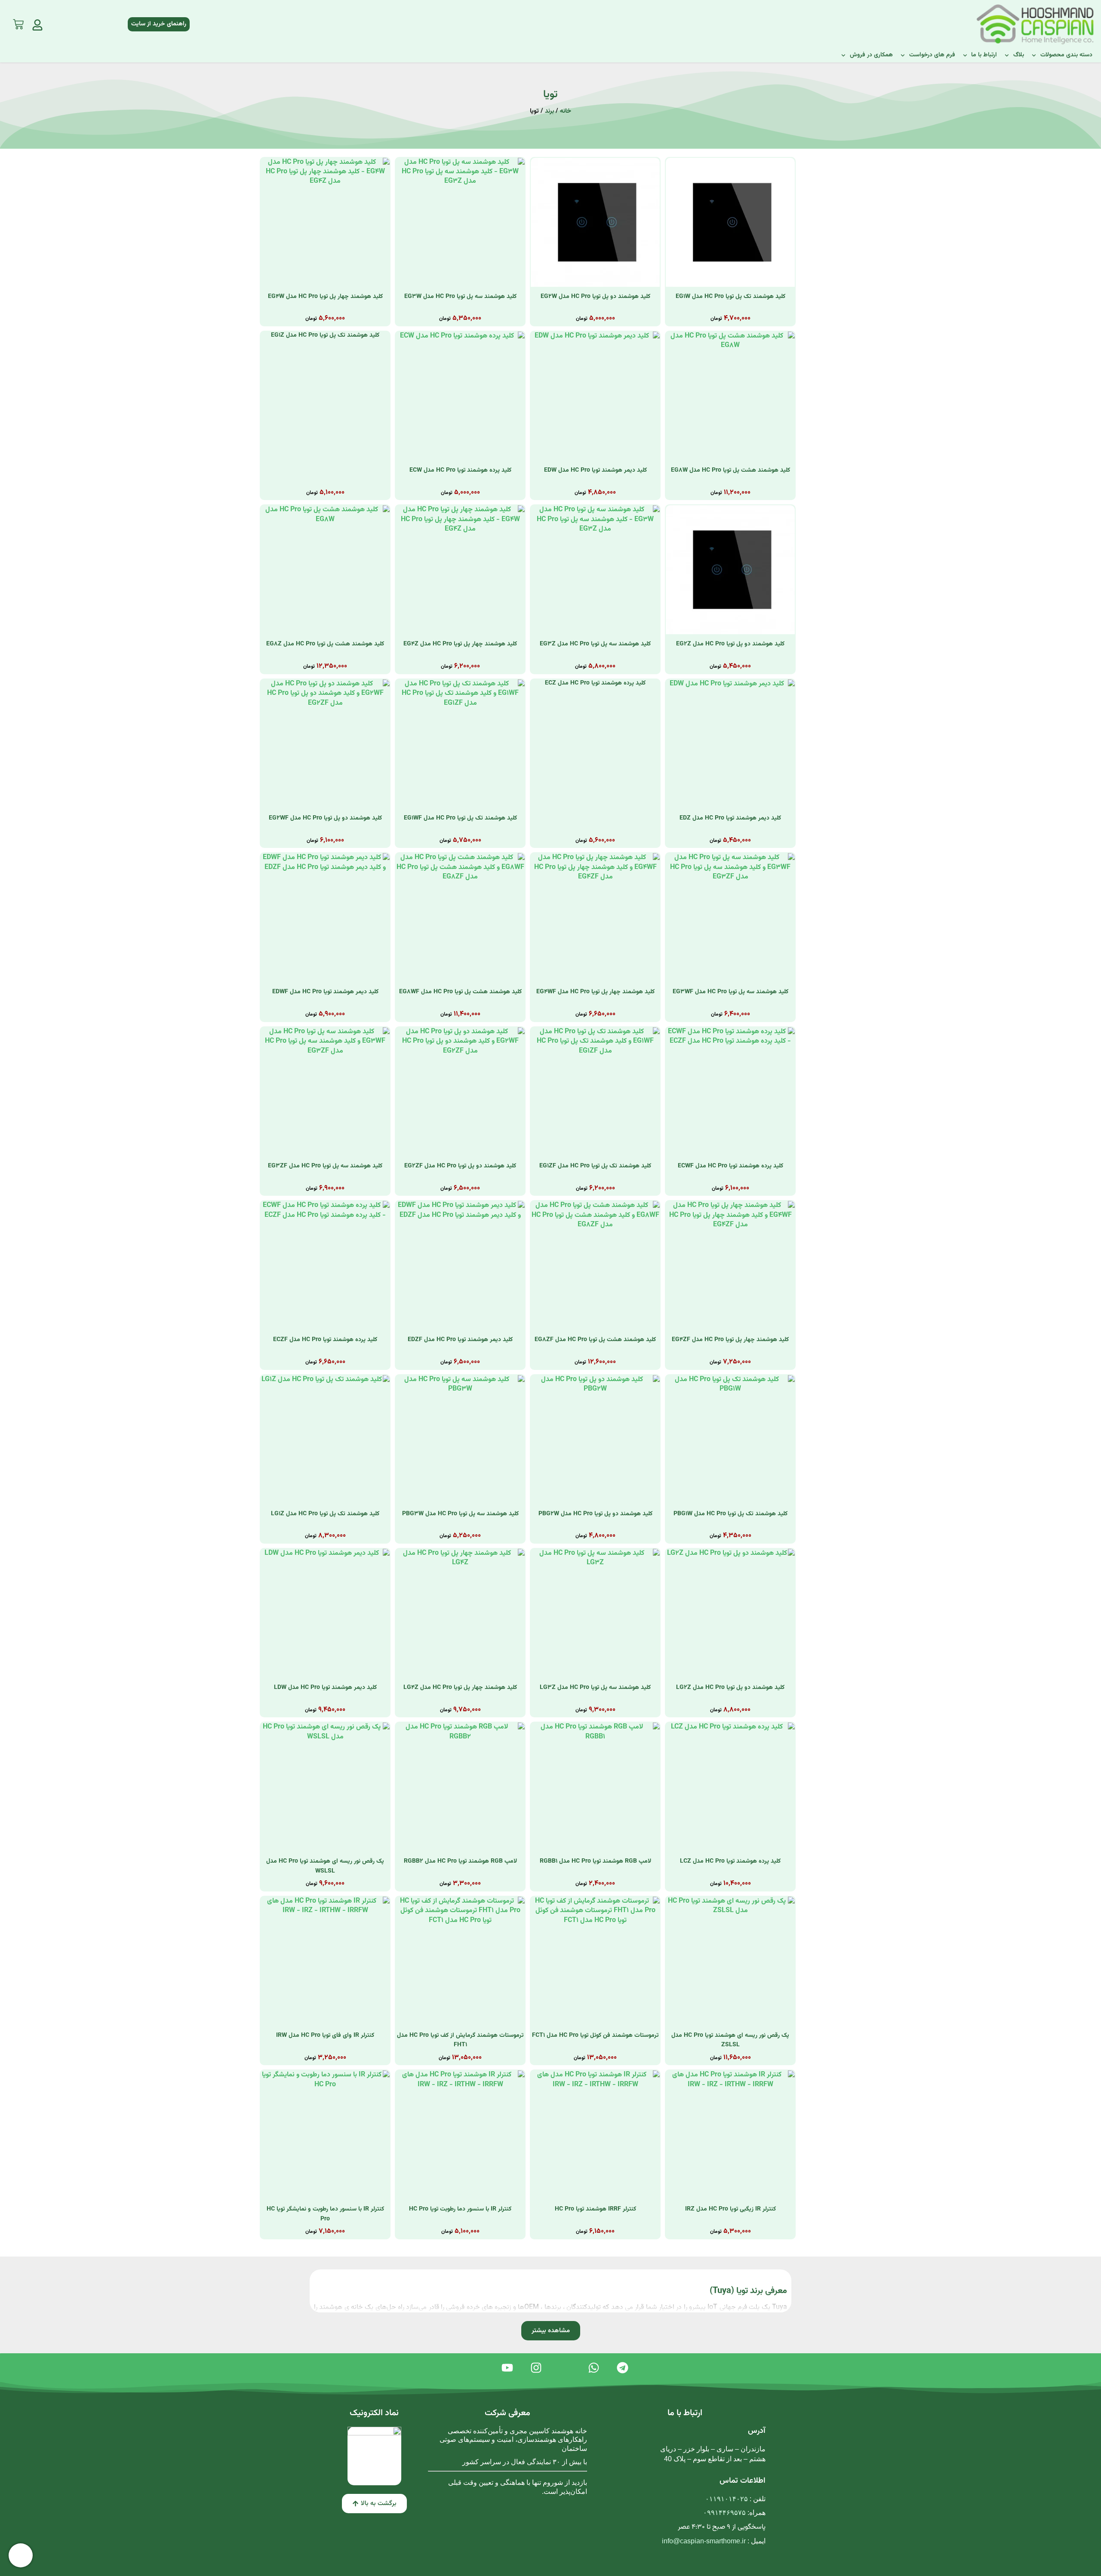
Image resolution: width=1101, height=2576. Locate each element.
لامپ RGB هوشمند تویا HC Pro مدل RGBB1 (595, 1861)
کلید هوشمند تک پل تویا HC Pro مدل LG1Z (325, 1514)
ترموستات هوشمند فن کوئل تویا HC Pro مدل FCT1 (595, 2036)
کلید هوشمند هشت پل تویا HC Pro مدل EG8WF (460, 992)
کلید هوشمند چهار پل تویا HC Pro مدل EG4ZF (730, 1340)
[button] (551, 2331)
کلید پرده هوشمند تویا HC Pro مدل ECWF (730, 1166)
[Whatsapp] (594, 2368)
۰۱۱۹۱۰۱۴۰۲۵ (727, 2499)
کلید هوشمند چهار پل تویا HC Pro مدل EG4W (325, 297)
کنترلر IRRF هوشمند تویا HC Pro (595, 2209)
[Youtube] (507, 2368)
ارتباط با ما (984, 55)
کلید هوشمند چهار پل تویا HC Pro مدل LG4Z (460, 1688)
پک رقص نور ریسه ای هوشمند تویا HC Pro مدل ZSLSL (730, 2040)
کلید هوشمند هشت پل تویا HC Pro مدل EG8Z (325, 644)
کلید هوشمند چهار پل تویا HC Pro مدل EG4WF (595, 992)
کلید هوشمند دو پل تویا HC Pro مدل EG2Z (730, 644)
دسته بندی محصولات (1066, 55)
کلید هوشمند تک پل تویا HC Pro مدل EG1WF (460, 818)
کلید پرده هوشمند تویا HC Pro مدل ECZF (325, 1340)
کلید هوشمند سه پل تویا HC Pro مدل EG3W (460, 297)
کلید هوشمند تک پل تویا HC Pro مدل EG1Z (325, 335)
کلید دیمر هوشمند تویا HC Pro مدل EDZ (730, 818)
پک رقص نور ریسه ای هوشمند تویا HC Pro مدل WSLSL (325, 1866)
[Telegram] (623, 2368)
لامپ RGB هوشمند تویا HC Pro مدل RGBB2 (460, 1861)
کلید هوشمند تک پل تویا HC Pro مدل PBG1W (730, 1514)
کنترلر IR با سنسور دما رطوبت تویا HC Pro (460, 2209)
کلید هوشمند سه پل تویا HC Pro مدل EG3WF (730, 992)
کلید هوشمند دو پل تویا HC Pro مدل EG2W (595, 297)
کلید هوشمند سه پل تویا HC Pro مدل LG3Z (595, 1688)
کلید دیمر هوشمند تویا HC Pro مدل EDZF (460, 1340)
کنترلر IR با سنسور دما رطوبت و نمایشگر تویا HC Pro (325, 2214)
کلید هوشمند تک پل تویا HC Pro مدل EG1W (730, 297)
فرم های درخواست (932, 55)
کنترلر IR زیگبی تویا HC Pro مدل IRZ (730, 2209)
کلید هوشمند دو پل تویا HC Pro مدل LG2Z (730, 1688)
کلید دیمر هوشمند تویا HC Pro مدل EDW (595, 470)
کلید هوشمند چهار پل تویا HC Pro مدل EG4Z (460, 644)
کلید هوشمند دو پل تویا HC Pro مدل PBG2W (595, 1514)
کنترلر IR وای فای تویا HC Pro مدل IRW (325, 2036)
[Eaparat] (478, 2368)
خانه (566, 111)
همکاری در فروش (871, 55)
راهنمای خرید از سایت (159, 24)
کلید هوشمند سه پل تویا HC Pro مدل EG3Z (595, 644)
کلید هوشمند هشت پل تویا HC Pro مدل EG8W (730, 470)
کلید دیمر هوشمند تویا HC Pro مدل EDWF (325, 992)
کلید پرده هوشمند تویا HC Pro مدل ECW (460, 470)
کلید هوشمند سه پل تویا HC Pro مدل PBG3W (460, 1514)
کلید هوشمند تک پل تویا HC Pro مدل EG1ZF (595, 1166)
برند (549, 111)
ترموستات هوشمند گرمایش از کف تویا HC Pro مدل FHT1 (460, 2040)
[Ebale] (565, 2368)
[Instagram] (536, 2368)
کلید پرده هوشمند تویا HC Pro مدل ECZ (595, 683)
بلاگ (1019, 55)
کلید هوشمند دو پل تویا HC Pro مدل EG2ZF (460, 1166)
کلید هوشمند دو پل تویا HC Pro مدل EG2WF (325, 818)
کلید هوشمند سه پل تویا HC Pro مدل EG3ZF (325, 1166)
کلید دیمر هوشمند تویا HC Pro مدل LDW (325, 1688)
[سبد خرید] (18, 22)
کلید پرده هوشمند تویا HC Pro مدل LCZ (730, 1861)
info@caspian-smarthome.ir (704, 2541)
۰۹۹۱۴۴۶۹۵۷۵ (724, 2513)
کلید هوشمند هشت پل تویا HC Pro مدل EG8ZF (595, 1340)
